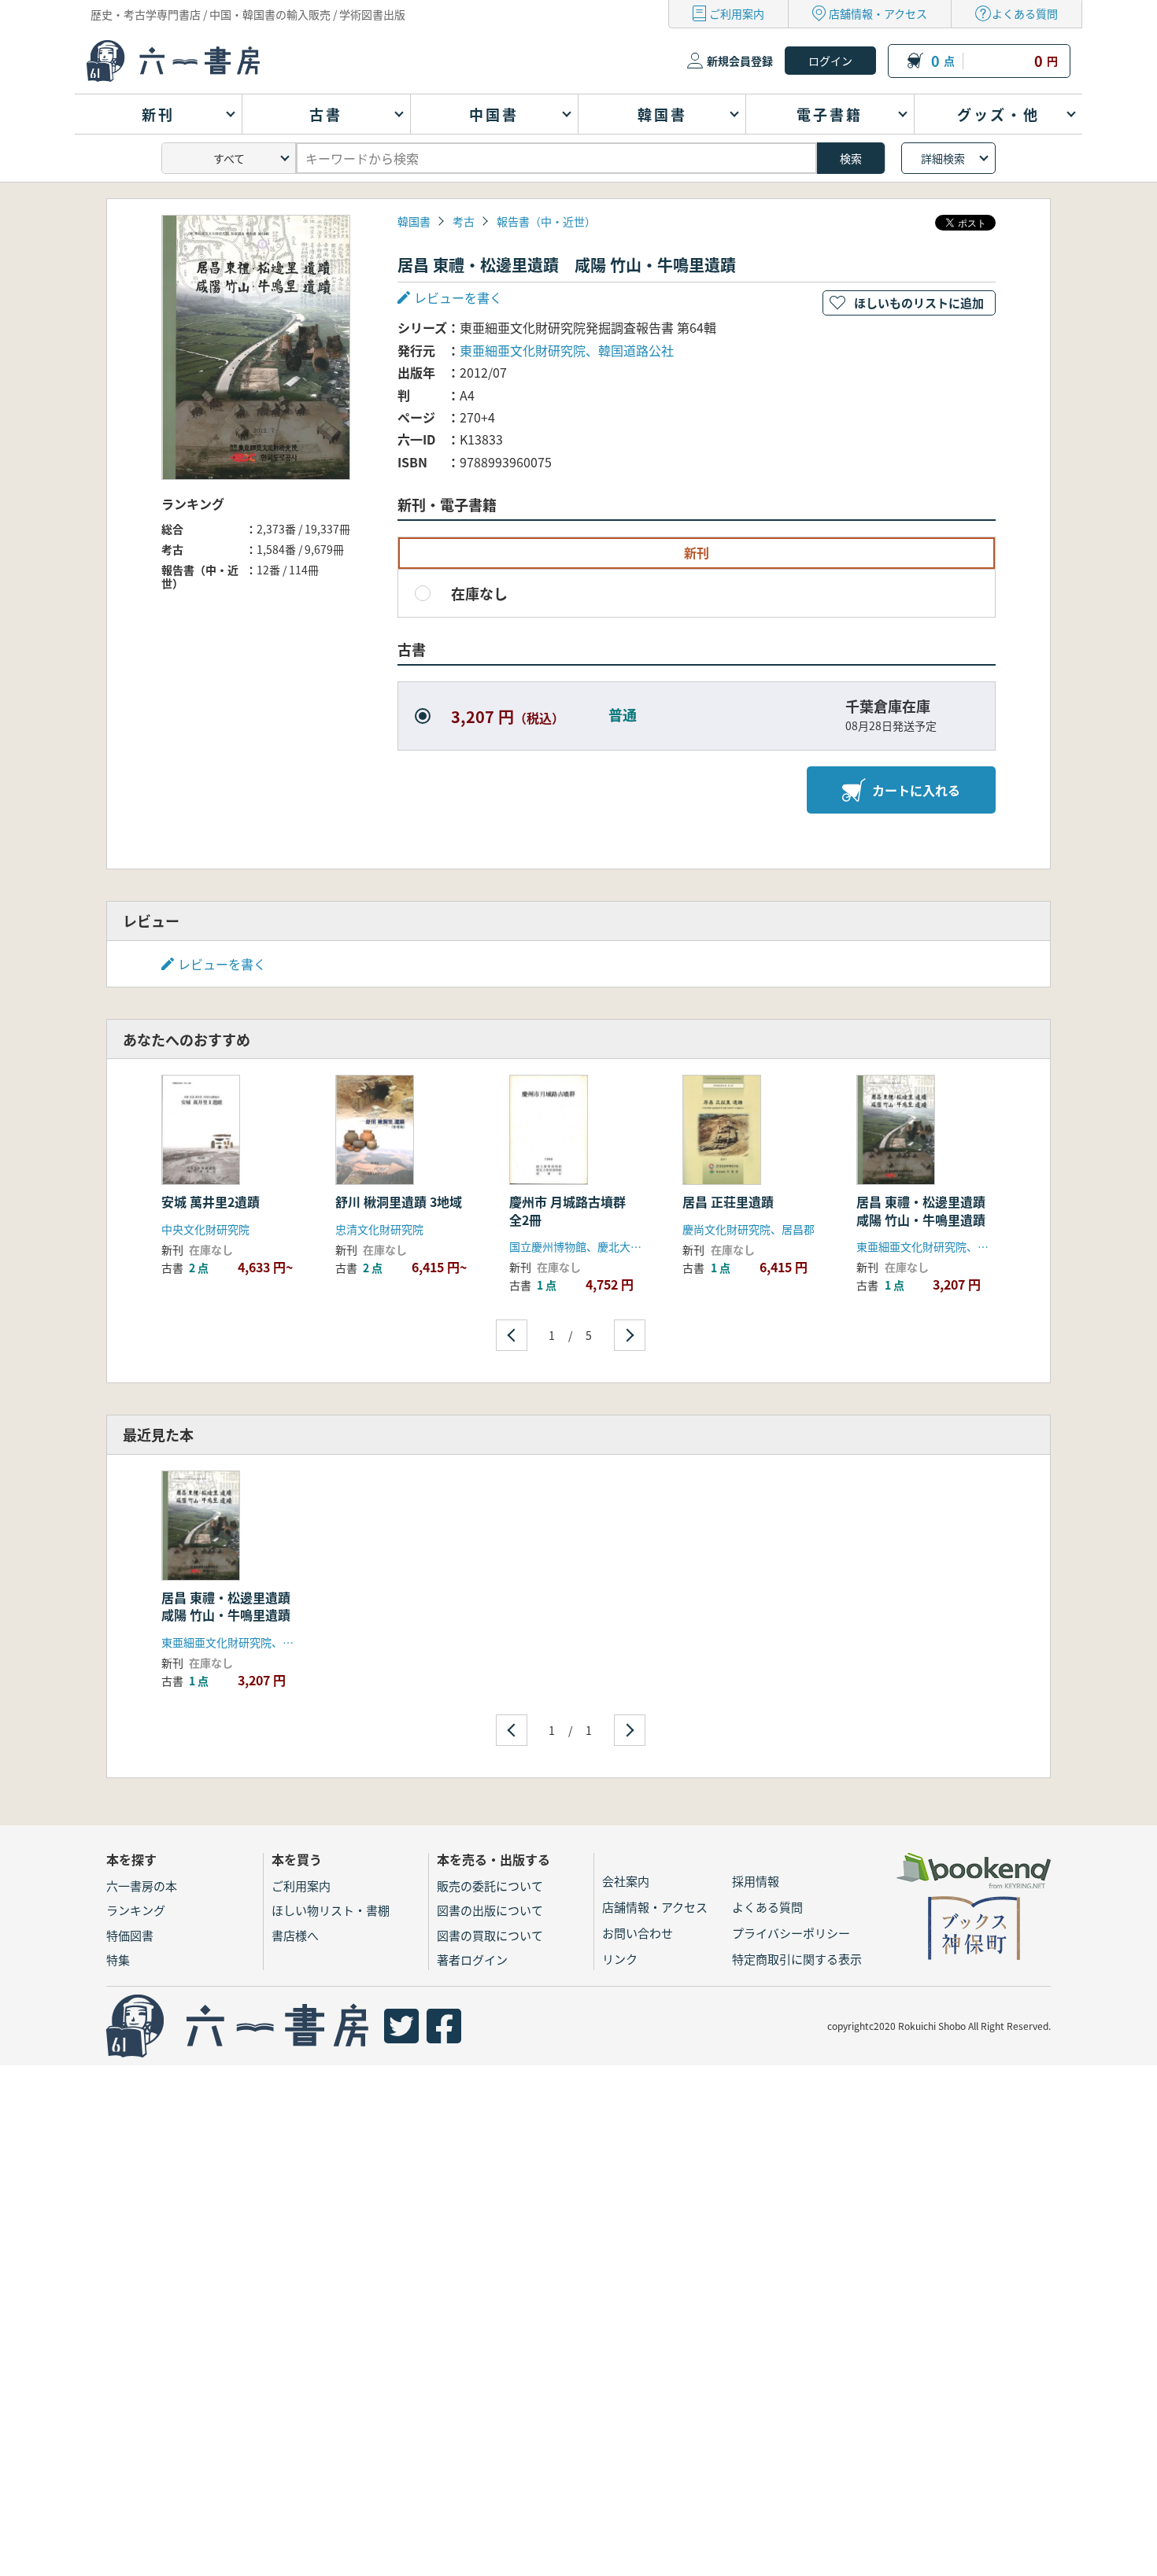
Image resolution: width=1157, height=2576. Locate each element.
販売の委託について (490, 1886)
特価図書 (130, 1935)
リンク (620, 1959)
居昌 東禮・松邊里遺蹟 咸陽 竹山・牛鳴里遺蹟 (927, 1210)
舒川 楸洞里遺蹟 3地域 (399, 1201)
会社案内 (626, 1881)
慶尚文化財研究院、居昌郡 (749, 1229)
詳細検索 (943, 158)
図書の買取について (490, 1935)
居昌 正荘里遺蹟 (728, 1201)
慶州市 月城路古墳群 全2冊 (574, 1210)
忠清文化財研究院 (379, 1229)
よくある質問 (1025, 13)
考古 (464, 221)
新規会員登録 (740, 61)
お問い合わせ (638, 1933)
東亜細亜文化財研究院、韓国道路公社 (567, 350)
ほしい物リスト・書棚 (331, 1910)
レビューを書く (222, 964)
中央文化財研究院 (205, 1229)
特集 (118, 1960)
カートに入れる (916, 790)
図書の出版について (490, 1910)
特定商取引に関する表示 (797, 1959)
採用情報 (756, 1881)
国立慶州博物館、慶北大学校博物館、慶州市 (619, 1246)
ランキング (136, 1910)
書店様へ (295, 1935)
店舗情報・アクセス (878, 13)
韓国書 (414, 221)
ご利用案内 (737, 13)
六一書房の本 (142, 1886)
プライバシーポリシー (791, 1933)
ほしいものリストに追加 (919, 303)
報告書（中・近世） (546, 221)
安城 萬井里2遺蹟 (211, 1201)
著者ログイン (472, 1960)
